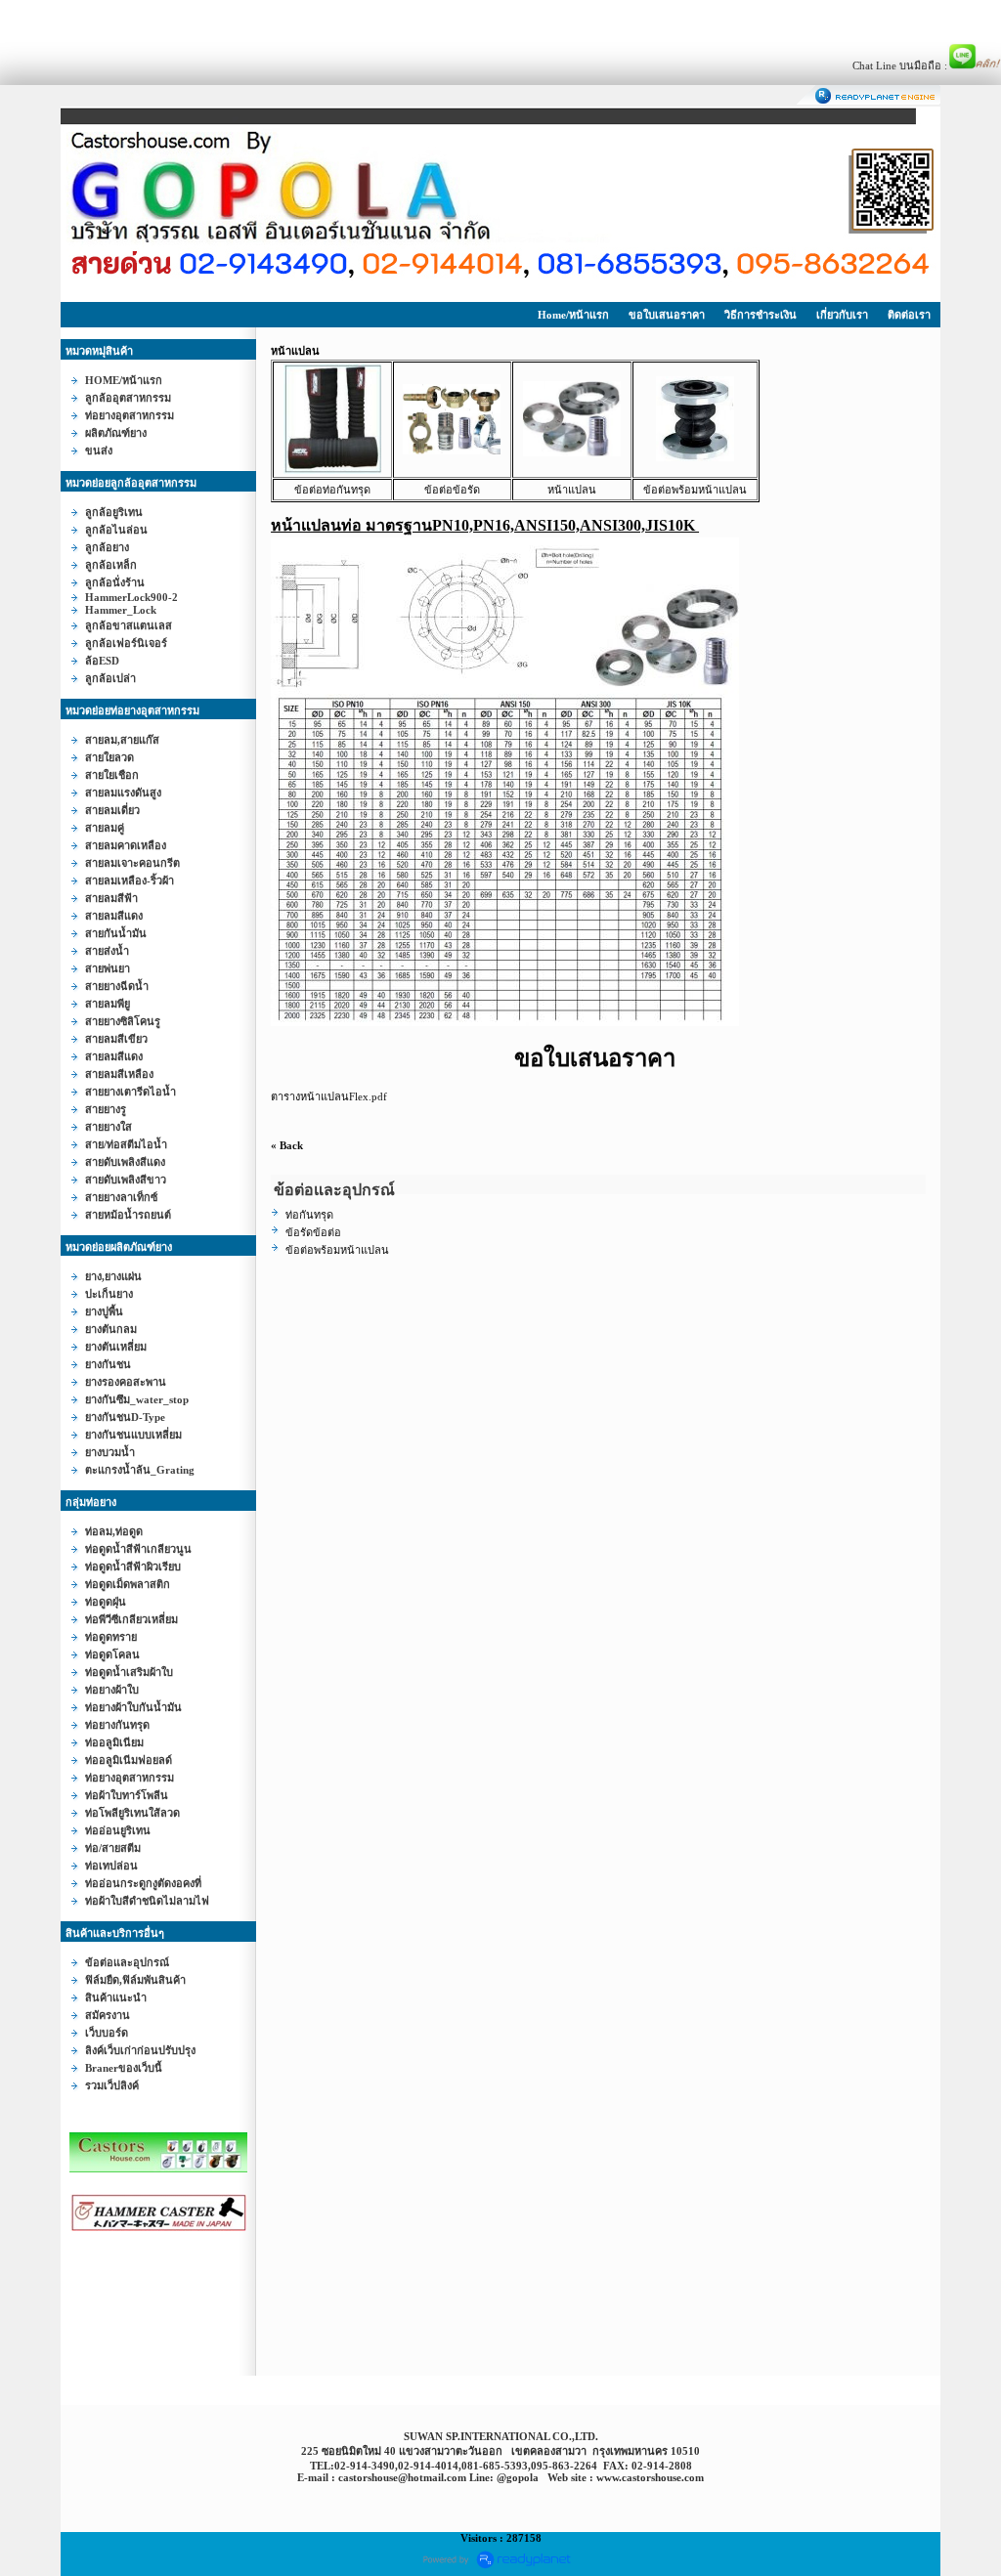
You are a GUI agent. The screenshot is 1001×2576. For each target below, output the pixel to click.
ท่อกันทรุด (309, 1215)
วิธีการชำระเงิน (761, 315)
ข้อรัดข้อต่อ (313, 1232)
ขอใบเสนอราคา (667, 315)
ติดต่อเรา (909, 315)
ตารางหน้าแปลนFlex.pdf (329, 1096)
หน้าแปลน (572, 490)
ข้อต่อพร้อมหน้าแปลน (695, 490)
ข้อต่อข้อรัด (452, 490)
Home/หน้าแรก (573, 315)
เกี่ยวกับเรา (842, 315)
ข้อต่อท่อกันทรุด (332, 490)
